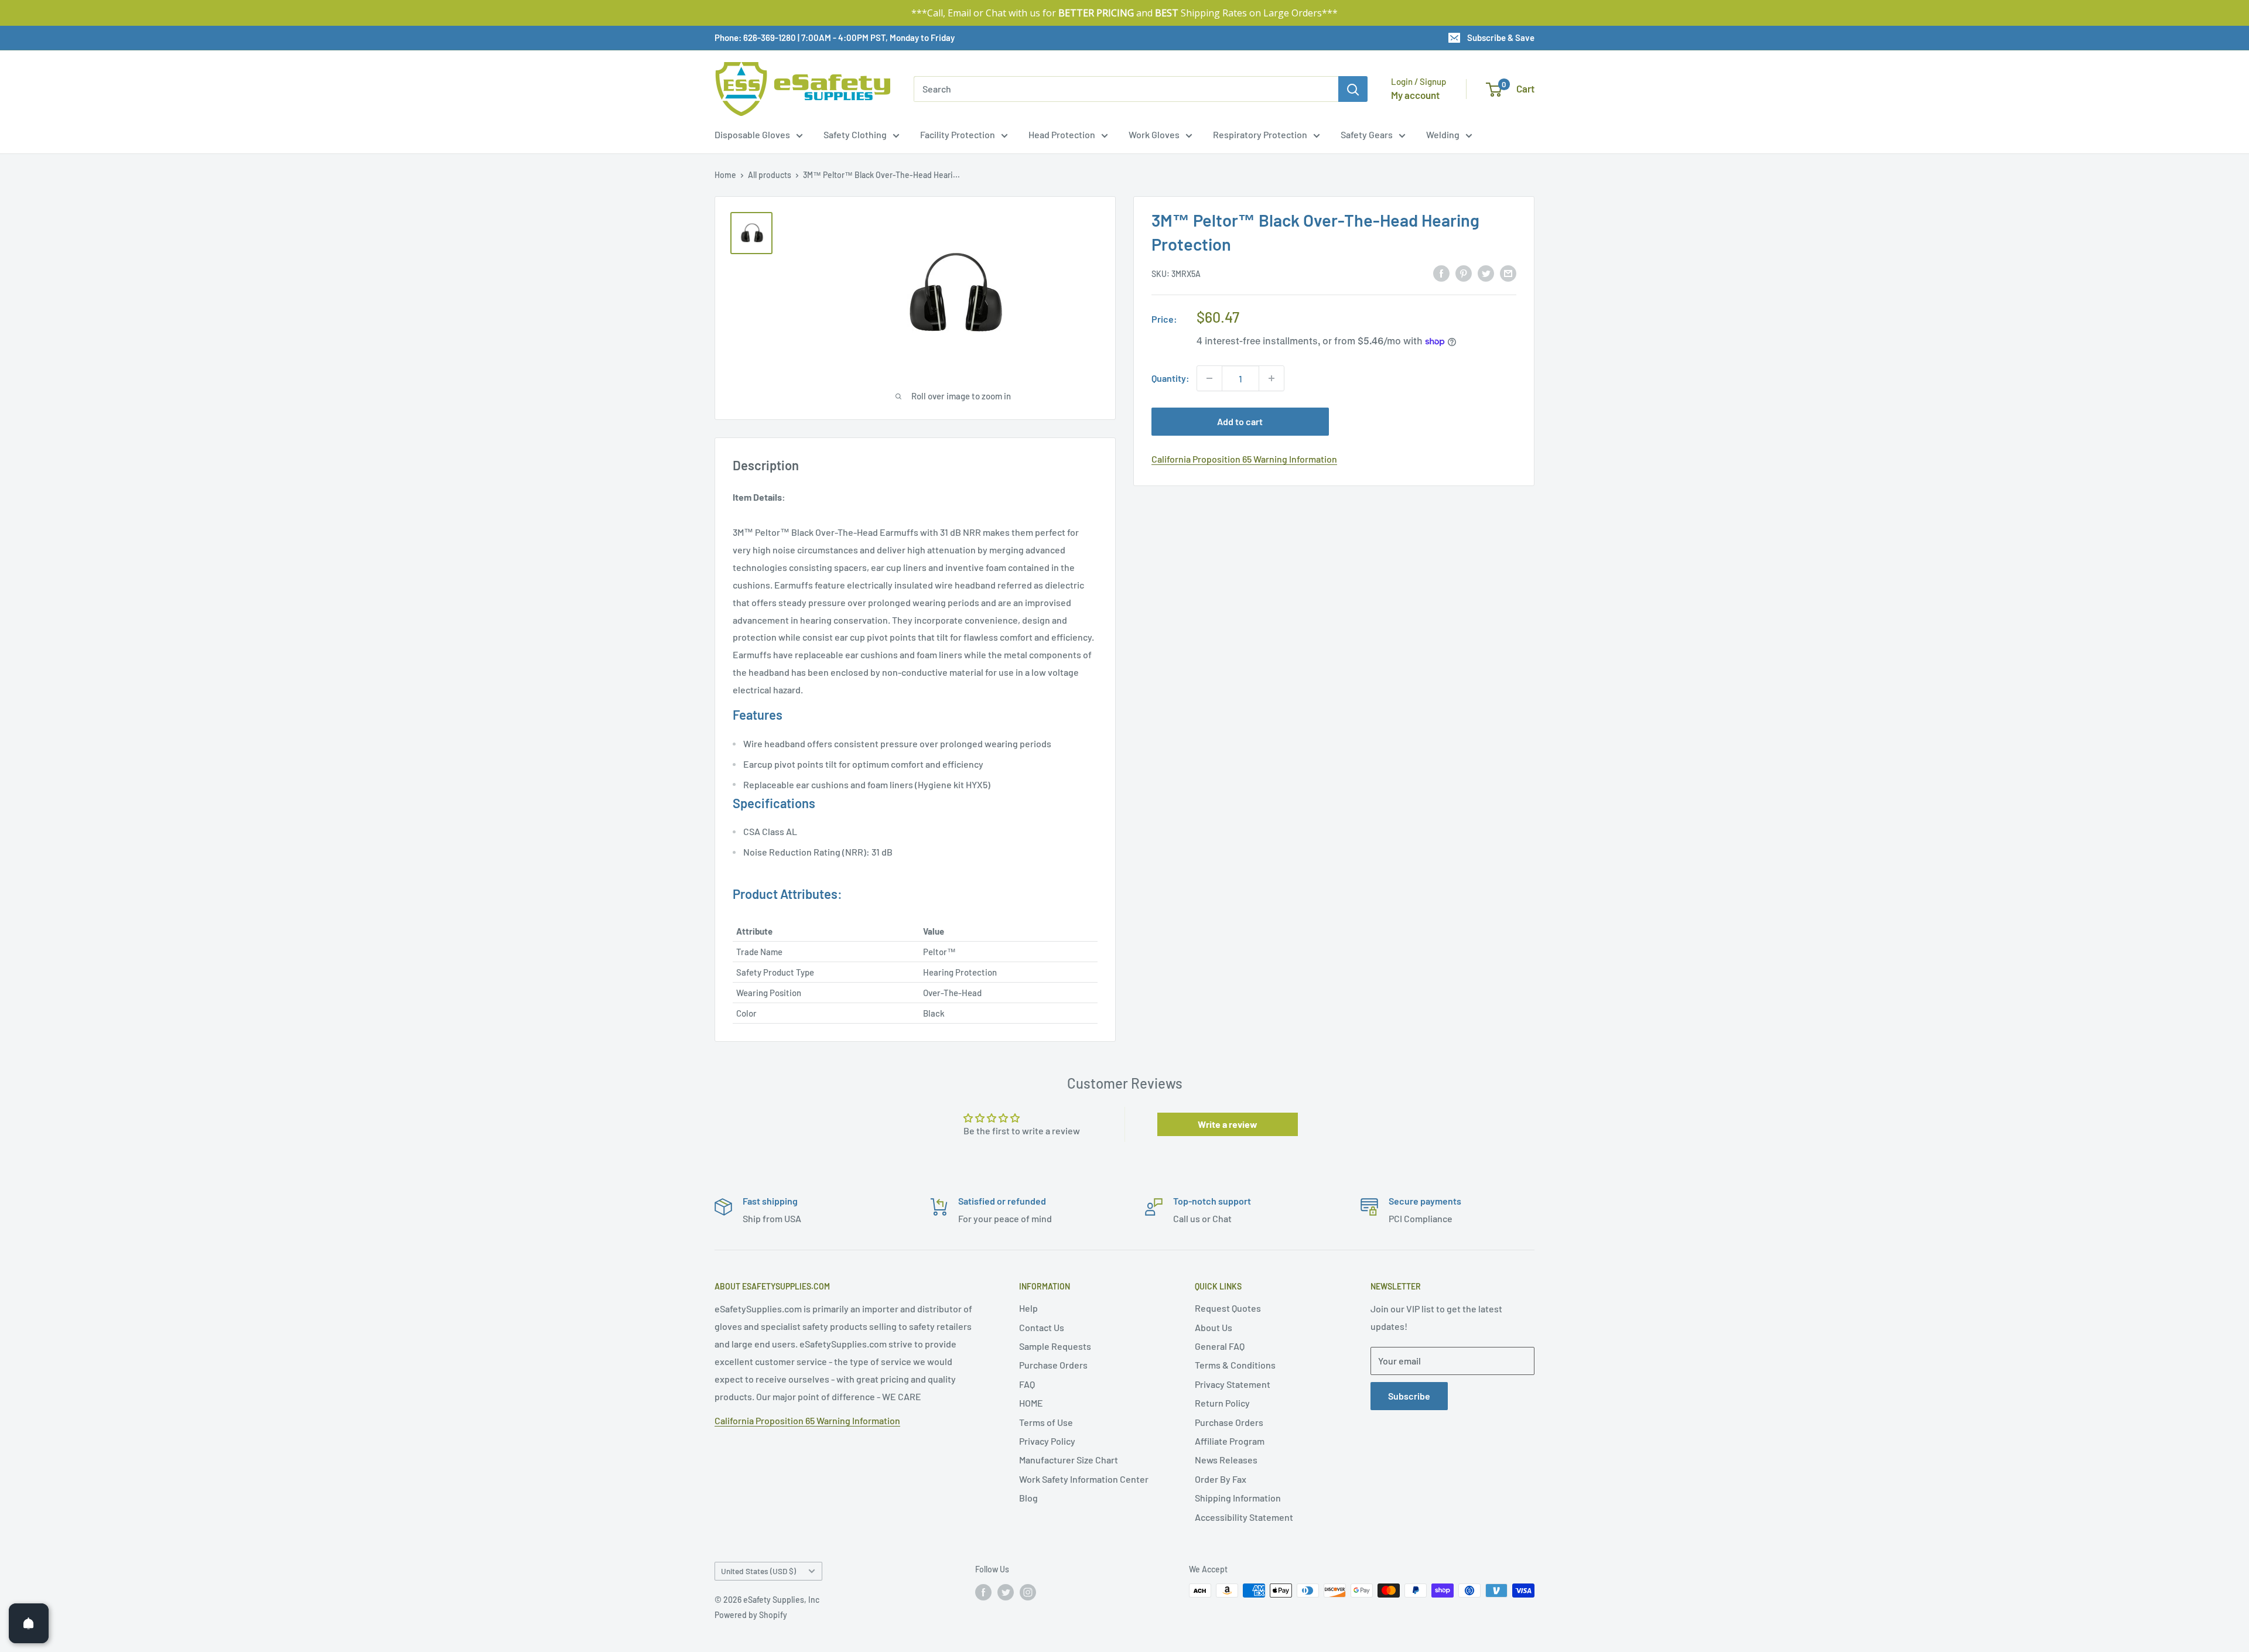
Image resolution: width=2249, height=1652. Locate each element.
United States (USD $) (758, 1571)
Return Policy (1222, 1403)
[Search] (1353, 89)
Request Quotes (1228, 1308)
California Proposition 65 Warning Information (1244, 459)
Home (725, 175)
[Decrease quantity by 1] (1209, 378)
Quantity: (1170, 378)
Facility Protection (958, 134)
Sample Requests (1055, 1346)
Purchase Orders (1053, 1365)
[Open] (29, 1623)
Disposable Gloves (752, 134)
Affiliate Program (1230, 1441)
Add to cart (1240, 421)
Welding (1443, 134)
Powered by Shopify (751, 1615)
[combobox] (1126, 89)
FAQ (1027, 1384)
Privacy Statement (1233, 1384)
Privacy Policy (1047, 1441)
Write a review (1228, 1124)
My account (1415, 95)
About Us (1214, 1327)
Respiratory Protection (1260, 134)
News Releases (1226, 1460)
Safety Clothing (855, 134)
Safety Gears (1367, 134)
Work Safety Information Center (1084, 1479)
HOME (1031, 1403)
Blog (1028, 1498)
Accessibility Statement (1244, 1517)
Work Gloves (1154, 134)
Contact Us (1042, 1327)
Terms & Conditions (1235, 1365)
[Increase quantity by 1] (1272, 378)
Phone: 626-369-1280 (755, 37)
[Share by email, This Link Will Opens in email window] (1508, 273)
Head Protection (1062, 134)
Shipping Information (1238, 1498)
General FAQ (1220, 1346)
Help (1028, 1308)
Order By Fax (1221, 1479)
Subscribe (1409, 1396)
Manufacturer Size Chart (1069, 1460)
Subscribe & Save (1501, 37)
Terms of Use (1046, 1422)
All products (770, 175)
